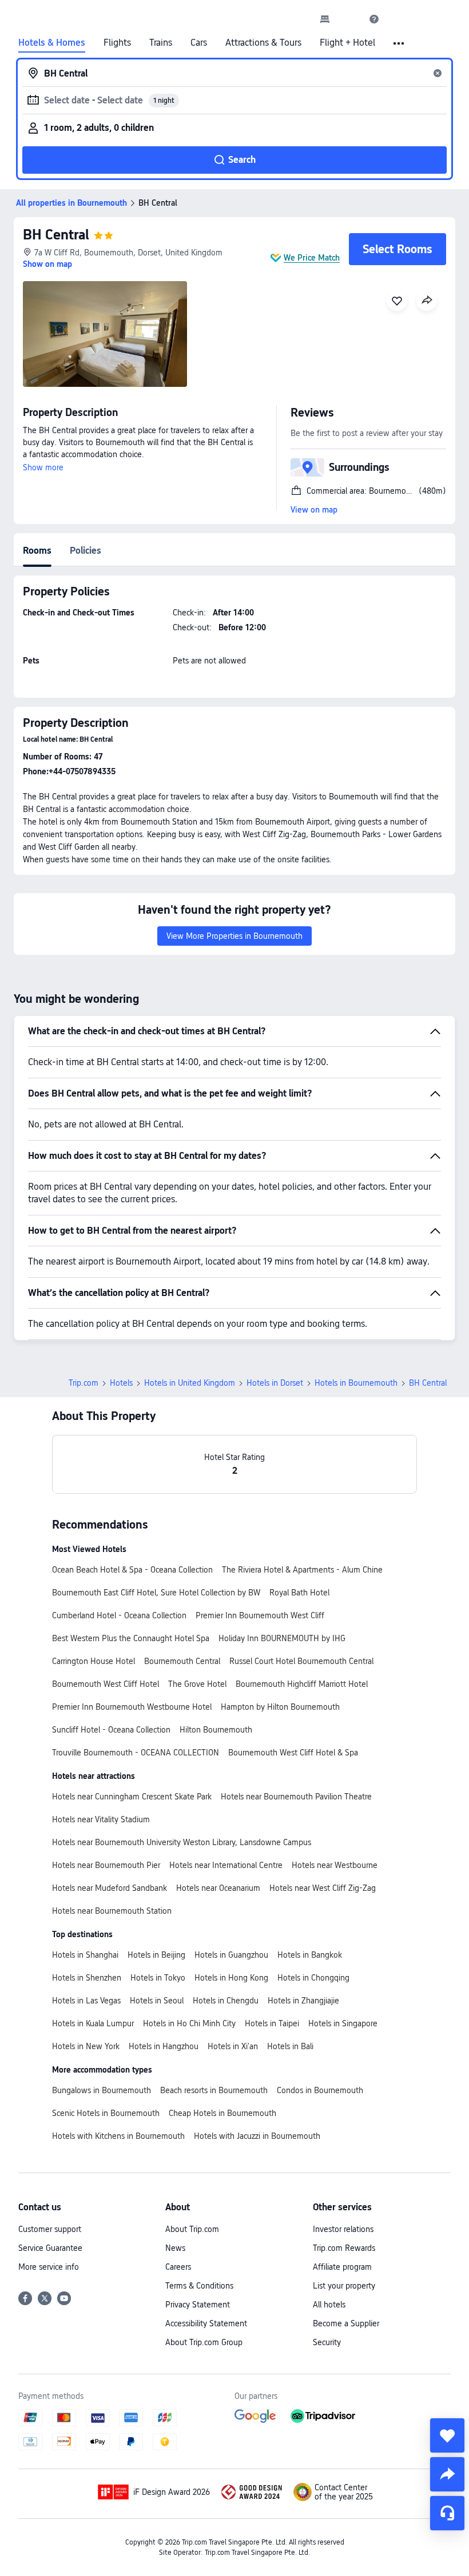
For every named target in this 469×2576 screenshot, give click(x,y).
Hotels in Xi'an (233, 2046)
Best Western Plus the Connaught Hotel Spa (131, 1638)
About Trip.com (192, 2229)
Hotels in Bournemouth (356, 1383)
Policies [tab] (86, 551)
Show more (43, 467)
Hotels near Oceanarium (218, 1888)
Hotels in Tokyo (158, 1978)
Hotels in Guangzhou (231, 1955)
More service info (49, 2267)
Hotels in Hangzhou (164, 2046)
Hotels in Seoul (157, 2001)
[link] (325, 19)
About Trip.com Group (204, 2342)
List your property (344, 2286)
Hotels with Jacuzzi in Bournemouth (257, 2136)
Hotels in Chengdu (226, 2001)
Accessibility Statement (206, 2323)
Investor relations (343, 2229)
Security (327, 2342)
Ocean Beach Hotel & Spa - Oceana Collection (132, 1570)
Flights (117, 43)
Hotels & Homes (52, 43)
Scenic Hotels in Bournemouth (106, 2113)
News (175, 2248)
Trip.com (84, 1383)
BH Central (56, 235)
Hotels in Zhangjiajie (303, 2001)
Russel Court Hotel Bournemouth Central (301, 1661)
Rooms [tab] (37, 551)
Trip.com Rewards (344, 2248)
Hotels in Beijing (156, 1955)
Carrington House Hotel (94, 1661)
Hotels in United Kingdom (190, 1383)
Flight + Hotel (347, 43)
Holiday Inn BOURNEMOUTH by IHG (282, 1638)
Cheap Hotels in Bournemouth (222, 2113)
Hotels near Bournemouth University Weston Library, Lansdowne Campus (182, 1842)
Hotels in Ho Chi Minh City (189, 2023)
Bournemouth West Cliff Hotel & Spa (293, 1753)
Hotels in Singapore (343, 2023)
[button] (349, 19)
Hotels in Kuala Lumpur (93, 2023)
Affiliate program (342, 2267)
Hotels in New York (86, 2046)
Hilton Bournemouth (216, 1730)
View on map (314, 510)
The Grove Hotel (197, 1684)
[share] (447, 2474)
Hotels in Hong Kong (231, 1978)
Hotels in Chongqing (313, 1978)
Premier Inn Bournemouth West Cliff (260, 1615)
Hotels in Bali (290, 2046)
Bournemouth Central (182, 1661)
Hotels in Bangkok (310, 1955)
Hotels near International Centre (226, 1865)
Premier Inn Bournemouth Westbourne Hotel (132, 1707)
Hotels (121, 1383)
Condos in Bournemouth (320, 2090)
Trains (161, 43)
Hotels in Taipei (272, 2023)
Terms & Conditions (199, 2286)
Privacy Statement (198, 2305)
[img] (105, 334)
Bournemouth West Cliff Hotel (106, 1684)
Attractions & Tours (263, 43)
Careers (178, 2267)
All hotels (329, 2305)
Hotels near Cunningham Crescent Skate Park (132, 1797)
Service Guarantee (50, 2248)
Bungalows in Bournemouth (102, 2090)
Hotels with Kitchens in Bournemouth (118, 2136)
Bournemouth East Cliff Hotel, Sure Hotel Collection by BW (156, 1593)
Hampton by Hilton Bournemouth (280, 1707)
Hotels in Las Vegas (86, 2001)
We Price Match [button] (312, 258)
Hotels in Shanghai (85, 1955)
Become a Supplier (346, 2323)
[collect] (447, 2435)
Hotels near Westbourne (335, 1865)
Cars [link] (199, 43)
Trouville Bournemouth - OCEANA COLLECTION (136, 1753)
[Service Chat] (447, 2513)
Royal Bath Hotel (299, 1593)
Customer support (50, 2229)
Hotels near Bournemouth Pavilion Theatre (296, 1797)
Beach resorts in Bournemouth (214, 2090)
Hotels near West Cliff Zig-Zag (323, 1888)
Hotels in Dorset (275, 1383)
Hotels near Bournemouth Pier (106, 1865)
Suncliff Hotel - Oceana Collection (111, 1730)
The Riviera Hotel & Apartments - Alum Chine (302, 1570)
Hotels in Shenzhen (87, 1978)
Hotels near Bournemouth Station (112, 1911)
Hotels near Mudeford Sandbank (110, 1888)
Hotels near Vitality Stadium (101, 1819)
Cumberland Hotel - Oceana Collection (119, 1615)
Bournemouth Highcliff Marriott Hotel (302, 1684)
